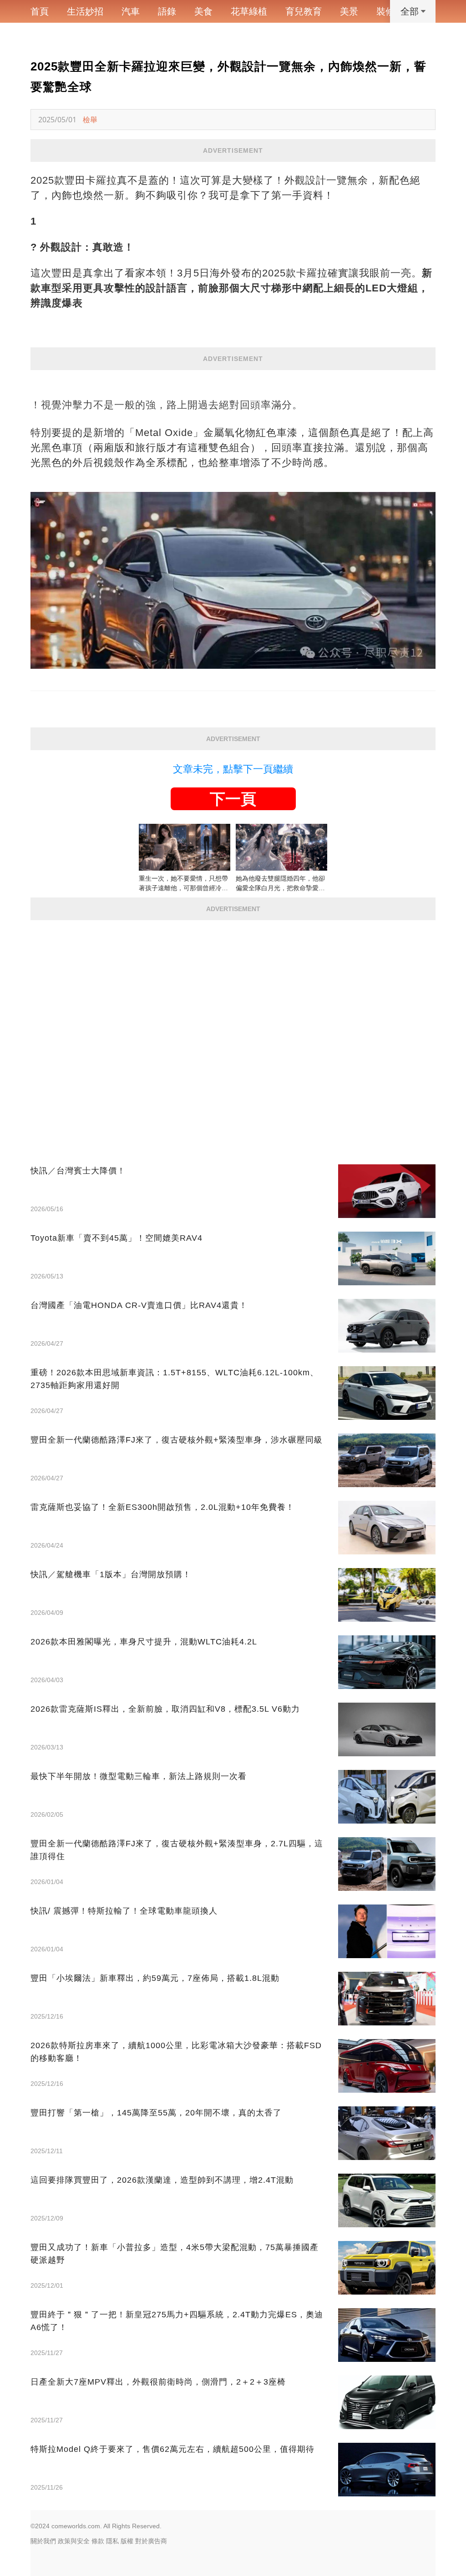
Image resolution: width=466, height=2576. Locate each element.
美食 (203, 11)
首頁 (40, 11)
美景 (349, 11)
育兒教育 (304, 11)
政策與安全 (74, 2541)
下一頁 (233, 799)
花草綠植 (249, 11)
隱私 (112, 2541)
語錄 (167, 11)
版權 (127, 2541)
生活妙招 (85, 11)
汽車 (131, 11)
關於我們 (43, 2541)
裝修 (385, 11)
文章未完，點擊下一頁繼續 (233, 769)
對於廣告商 (151, 2541)
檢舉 (90, 120)
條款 (98, 2541)
